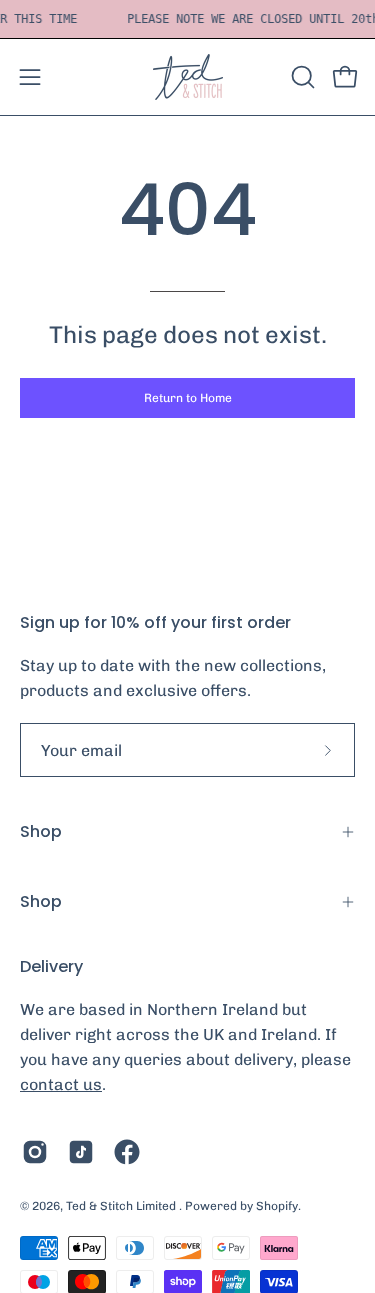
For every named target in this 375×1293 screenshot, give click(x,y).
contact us (61, 1084)
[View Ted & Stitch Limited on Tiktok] (81, 1152)
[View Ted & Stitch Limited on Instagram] (35, 1152)
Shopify (277, 1206)
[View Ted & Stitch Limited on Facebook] (127, 1152)
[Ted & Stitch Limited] (188, 77)
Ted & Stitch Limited (122, 1206)
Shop (41, 831)
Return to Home (188, 398)
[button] (301, 77)
